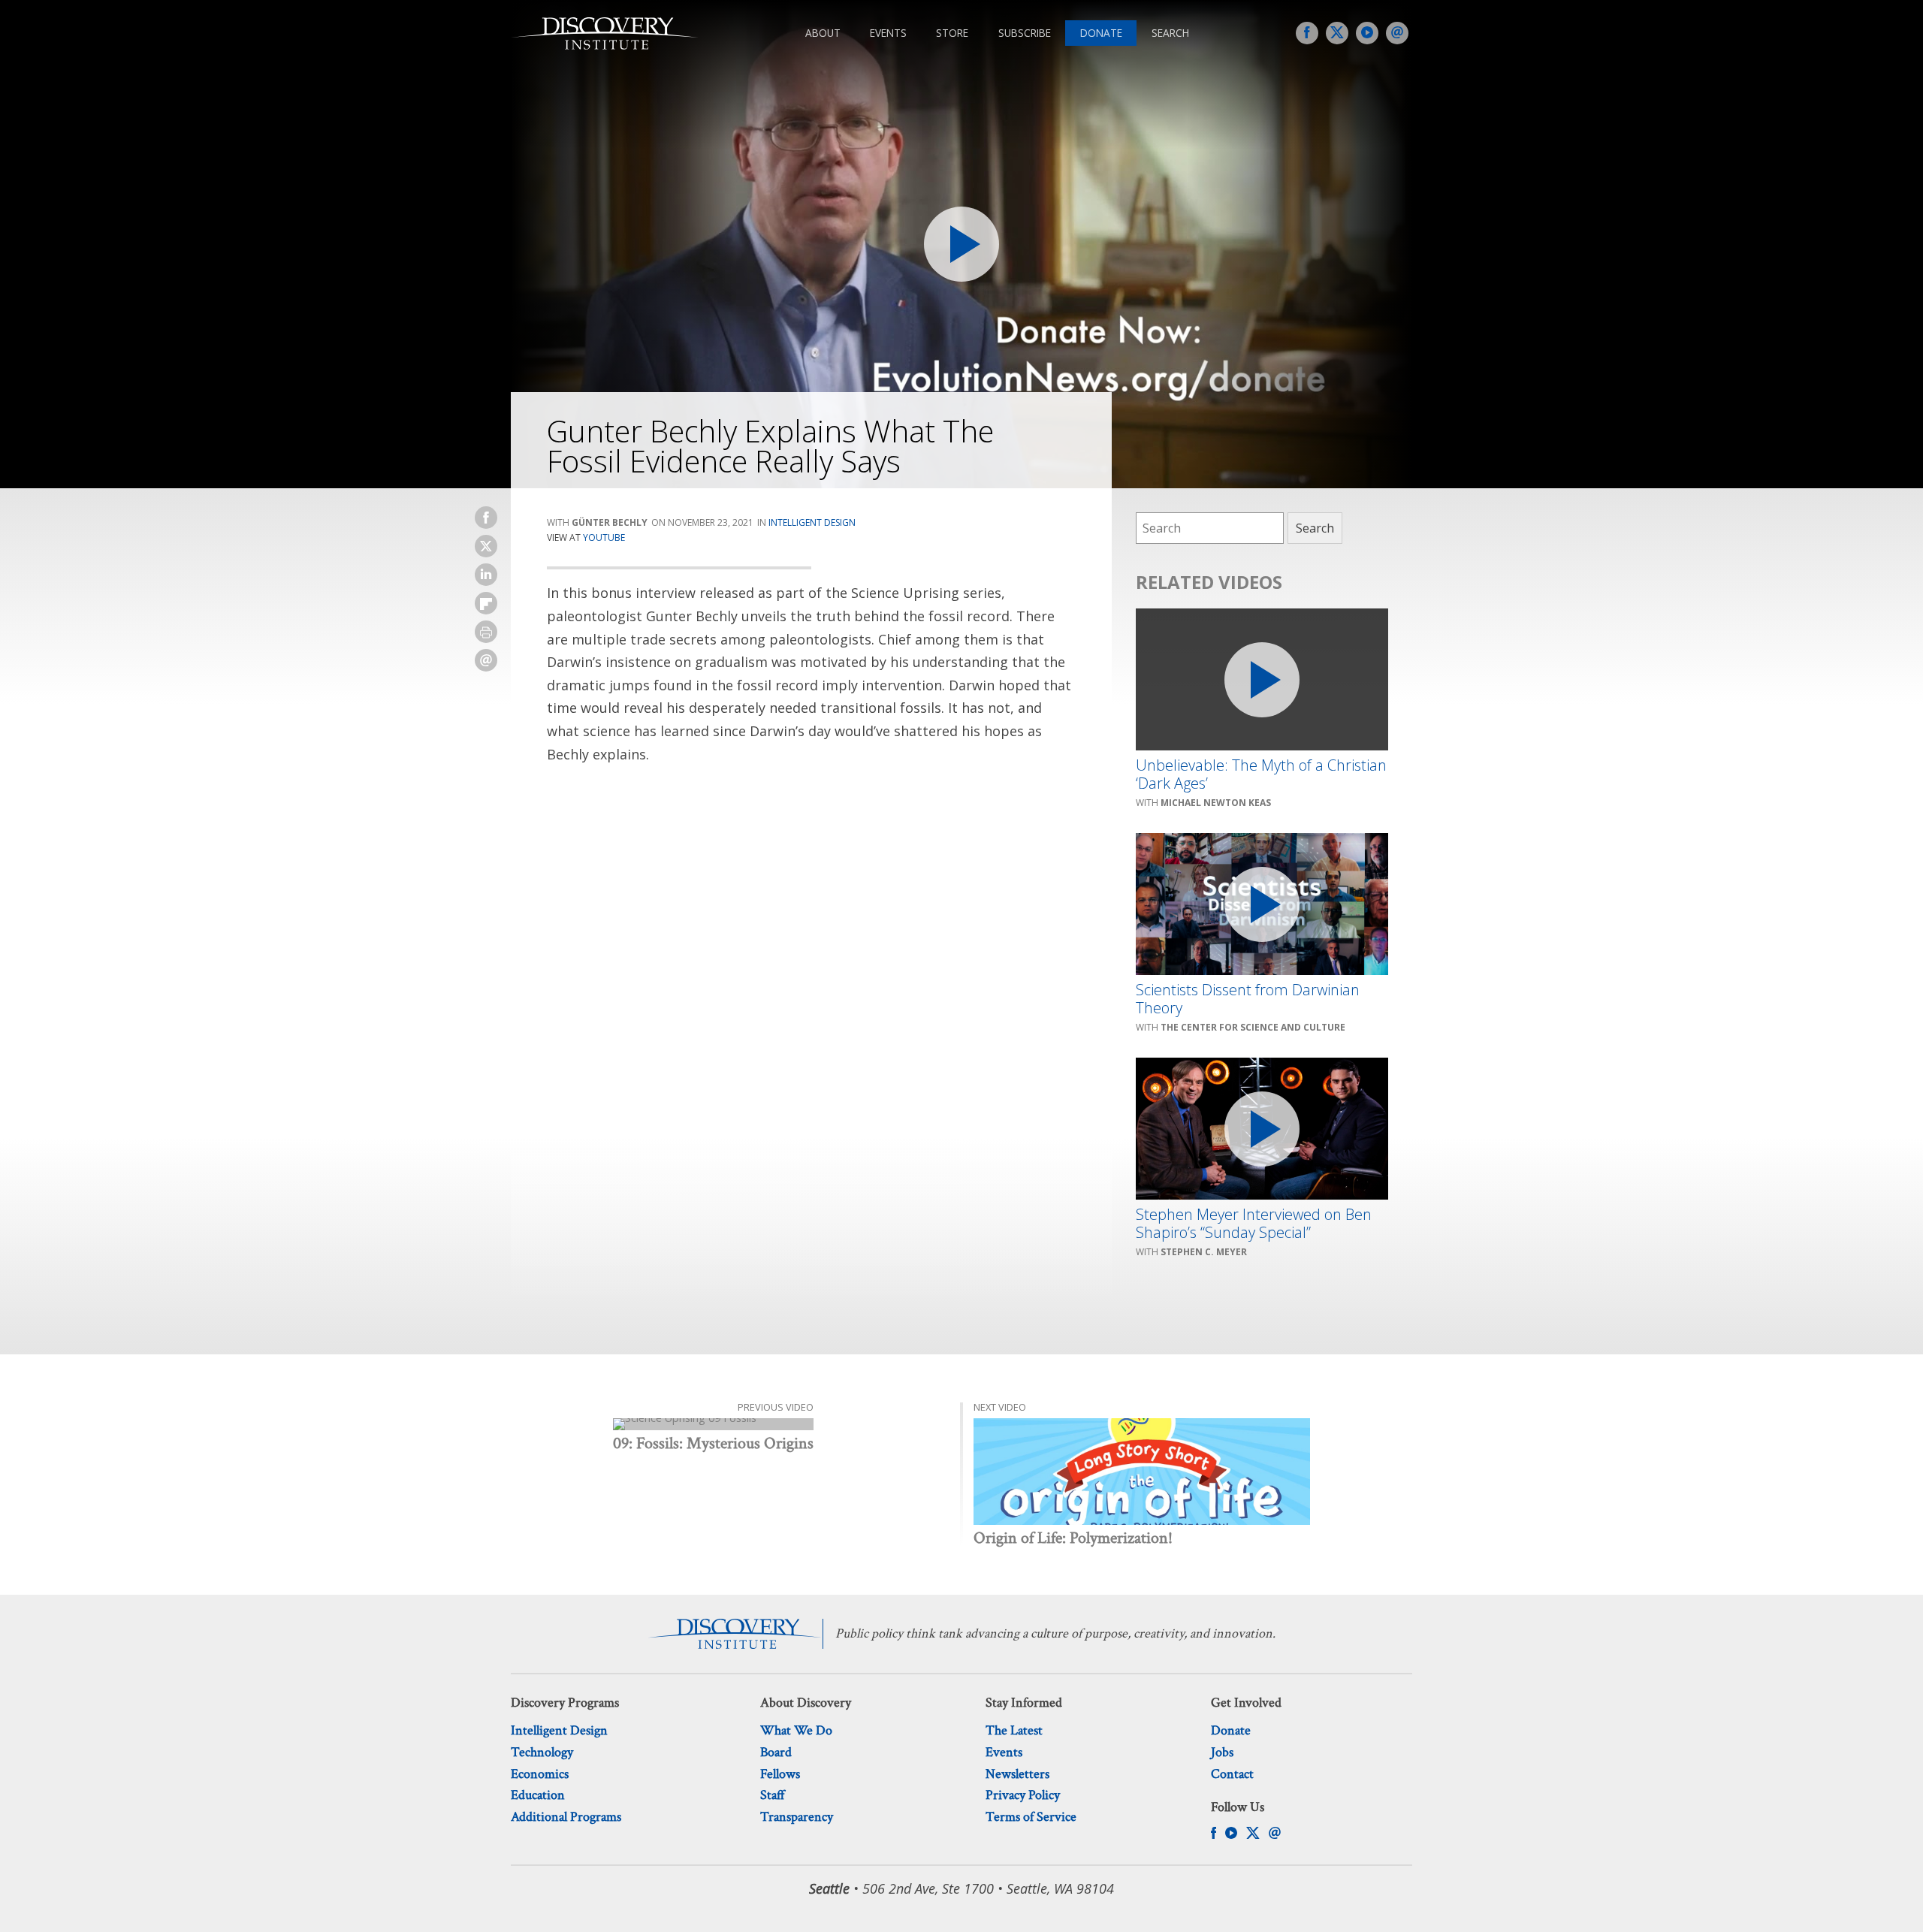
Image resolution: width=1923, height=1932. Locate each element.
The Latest (1014, 1730)
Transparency (797, 1817)
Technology (542, 1752)
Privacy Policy (1023, 1795)
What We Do (796, 1730)
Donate (1101, 33)
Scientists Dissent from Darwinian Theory (1248, 999)
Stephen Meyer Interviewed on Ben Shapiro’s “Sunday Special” (1254, 1224)
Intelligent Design (812, 522)
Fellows (780, 1774)
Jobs (1222, 1752)
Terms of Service (1031, 1817)
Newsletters (1017, 1774)
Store (952, 33)
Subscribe (1025, 33)
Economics (540, 1774)
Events (888, 33)
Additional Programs (566, 1817)
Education (538, 1795)
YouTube (604, 537)
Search (1170, 33)
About (823, 33)
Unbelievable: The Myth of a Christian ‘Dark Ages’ (1261, 774)
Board (776, 1752)
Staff (773, 1795)
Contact (1232, 1774)
